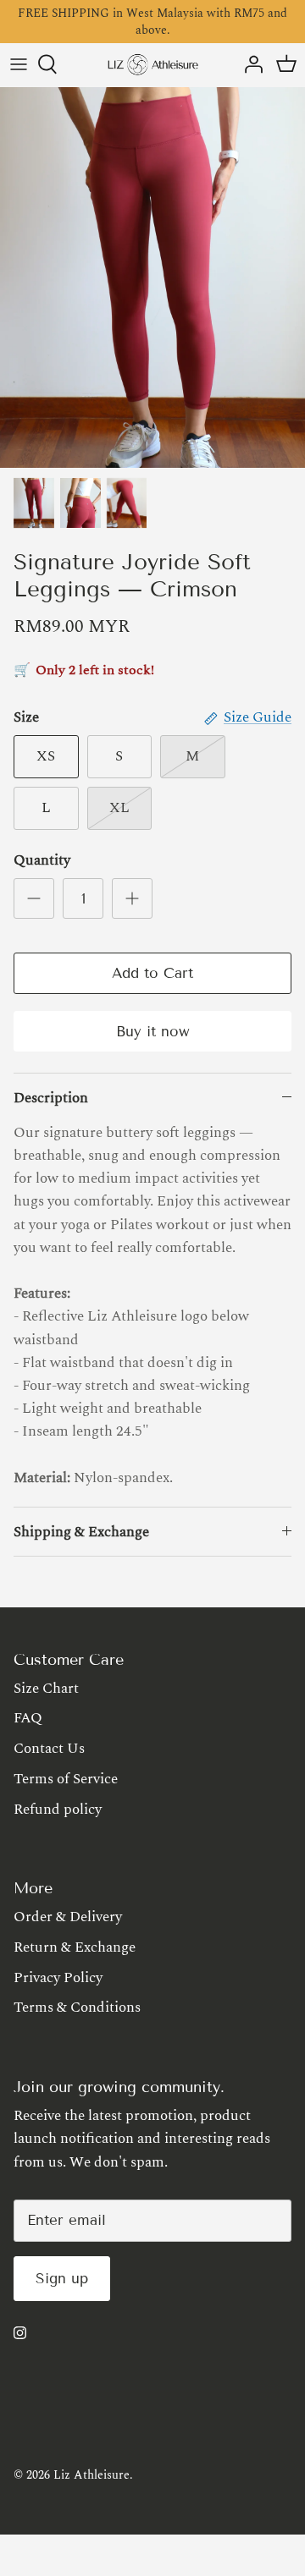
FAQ (28, 1718)
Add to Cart (152, 973)
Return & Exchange (75, 1947)
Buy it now (153, 1032)
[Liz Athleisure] (153, 65)
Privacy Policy (58, 1978)
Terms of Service (66, 1779)
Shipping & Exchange (81, 1532)
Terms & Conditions (77, 2008)
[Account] (249, 64)
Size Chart (46, 1689)
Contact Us (49, 1749)
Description (51, 1098)
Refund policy (58, 1810)
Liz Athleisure (91, 2475)
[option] (152, 277)
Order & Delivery (68, 1917)
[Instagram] (20, 2333)
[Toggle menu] (19, 64)
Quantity (42, 861)
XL (119, 808)
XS (46, 756)
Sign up (62, 2279)
